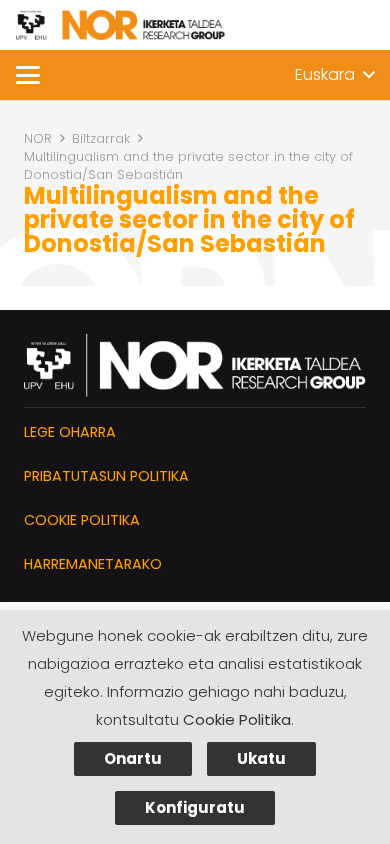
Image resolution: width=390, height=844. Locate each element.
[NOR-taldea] (120, 25)
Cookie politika (82, 520)
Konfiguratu (195, 807)
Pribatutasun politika (106, 476)
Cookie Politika (237, 719)
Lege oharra (70, 432)
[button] (28, 75)
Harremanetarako (93, 564)
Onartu (133, 758)
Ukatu (261, 758)
